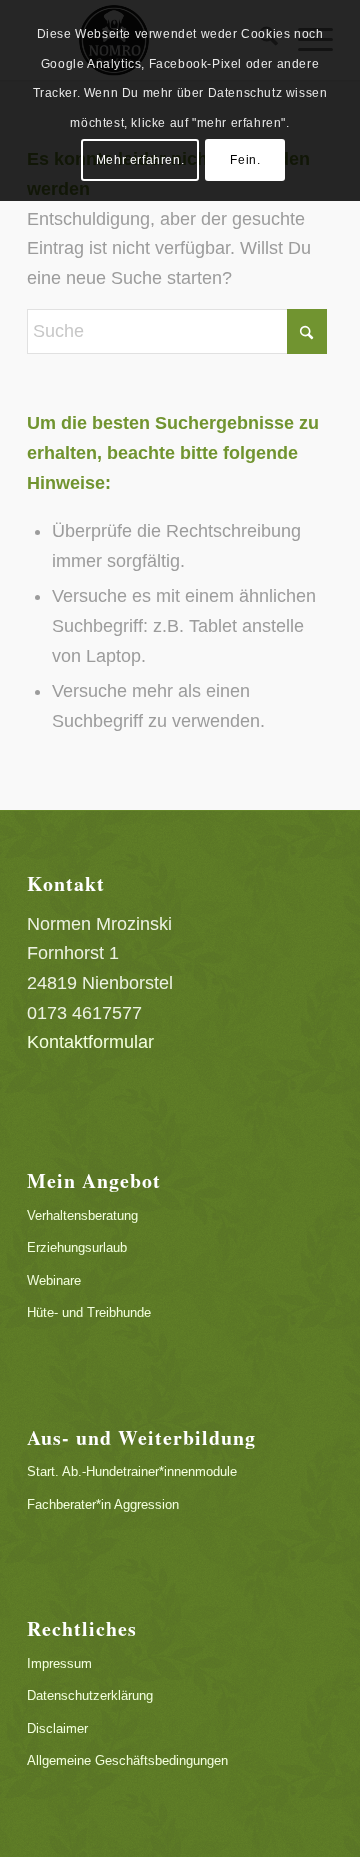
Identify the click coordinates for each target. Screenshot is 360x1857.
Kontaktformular (90, 1042)
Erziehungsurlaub (77, 1247)
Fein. (245, 160)
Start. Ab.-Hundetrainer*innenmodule (132, 1471)
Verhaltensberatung (82, 1215)
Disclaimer (57, 1728)
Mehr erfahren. (140, 160)
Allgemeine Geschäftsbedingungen (127, 1760)
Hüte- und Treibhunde (89, 1312)
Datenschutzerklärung (90, 1695)
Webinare (54, 1280)
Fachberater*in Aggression (103, 1504)
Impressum (59, 1663)
